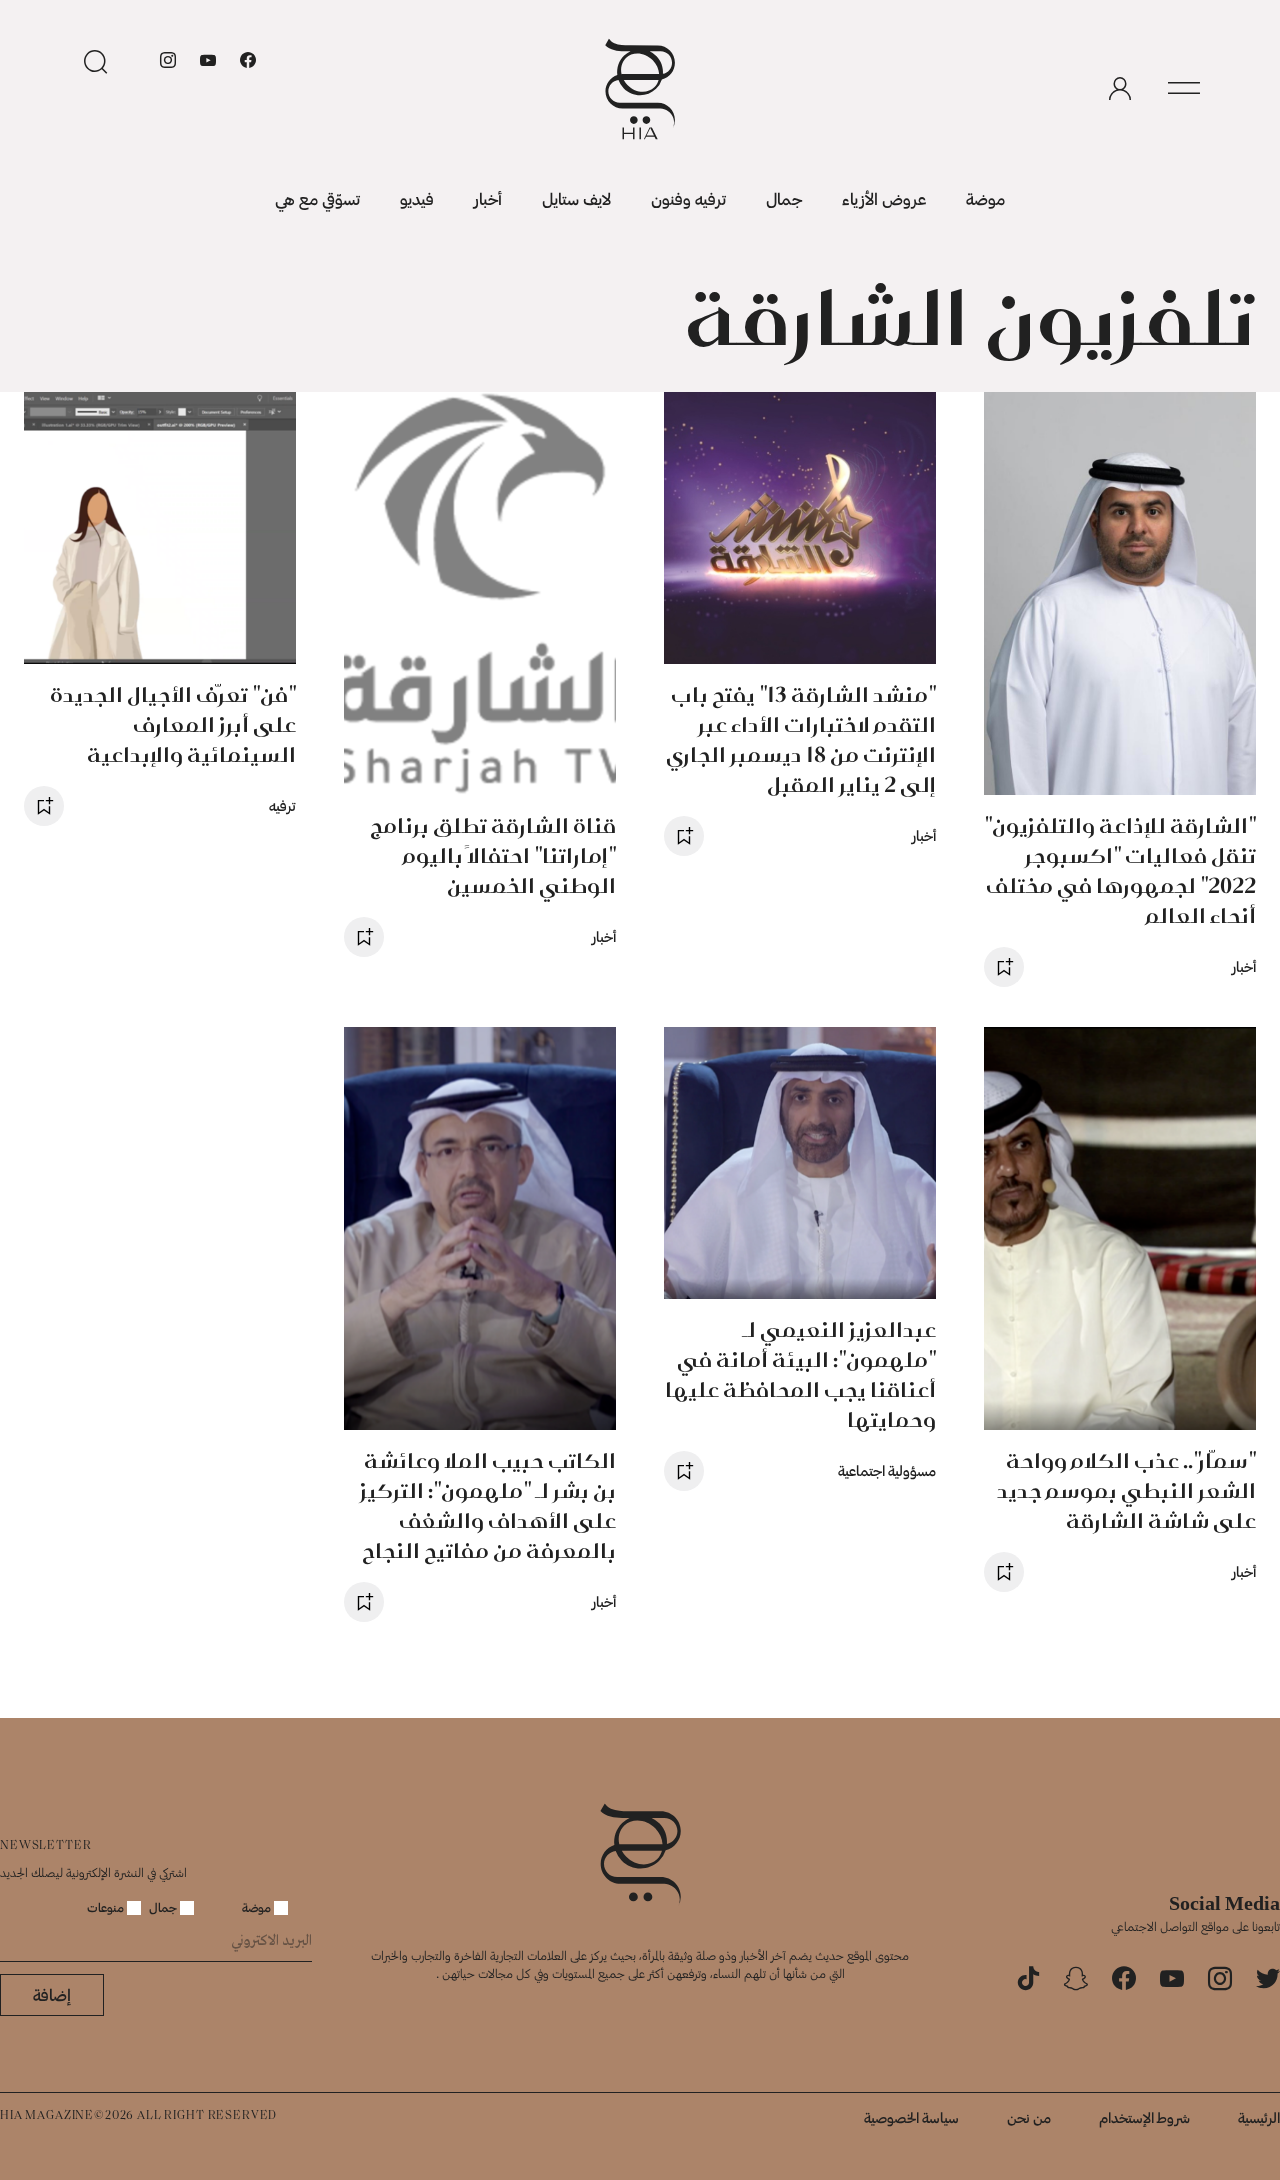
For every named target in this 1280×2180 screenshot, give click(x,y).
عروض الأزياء (884, 198)
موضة (985, 198)
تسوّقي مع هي (317, 198)
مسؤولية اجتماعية (887, 1470)
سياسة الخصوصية (911, 2117)
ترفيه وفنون (688, 198)
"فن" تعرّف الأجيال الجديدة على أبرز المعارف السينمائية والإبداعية (173, 724)
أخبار (488, 198)
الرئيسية (1259, 2117)
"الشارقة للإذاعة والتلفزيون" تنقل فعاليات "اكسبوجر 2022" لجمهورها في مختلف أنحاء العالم (1120, 870)
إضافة (52, 1994)
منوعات (107, 1907)
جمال (784, 198)
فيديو (417, 198)
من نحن (1029, 2117)
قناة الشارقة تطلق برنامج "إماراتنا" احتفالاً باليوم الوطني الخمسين (493, 855)
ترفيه (282, 805)
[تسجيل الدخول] (1120, 89)
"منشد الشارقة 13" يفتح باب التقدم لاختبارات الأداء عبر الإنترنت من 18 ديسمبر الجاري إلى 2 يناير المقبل (801, 739)
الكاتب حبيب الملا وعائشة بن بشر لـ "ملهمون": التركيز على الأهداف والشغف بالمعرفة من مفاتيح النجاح (488, 1505)
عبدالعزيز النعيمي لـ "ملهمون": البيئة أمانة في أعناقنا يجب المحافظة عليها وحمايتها (800, 1374)
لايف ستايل (576, 198)
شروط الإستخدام (1144, 2117)
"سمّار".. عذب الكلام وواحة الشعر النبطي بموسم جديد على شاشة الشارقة (1126, 1490)
